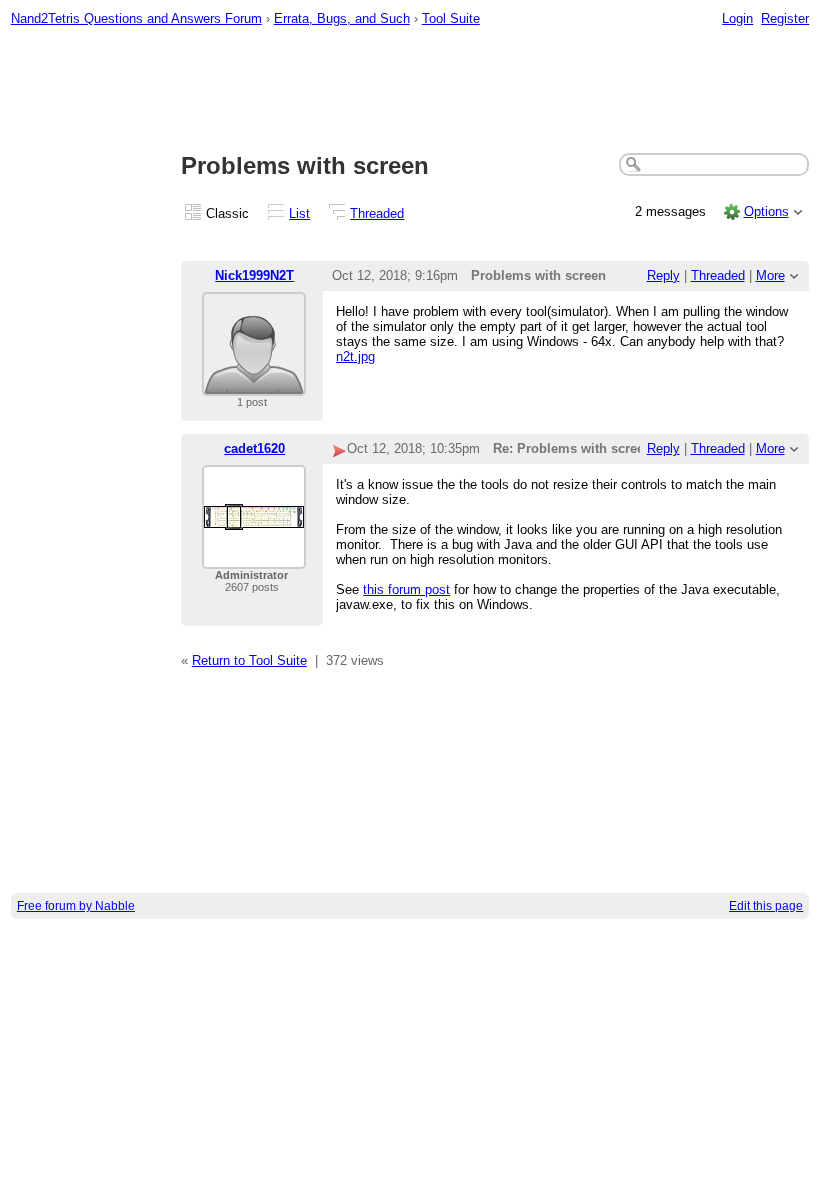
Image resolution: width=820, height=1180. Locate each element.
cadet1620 (254, 448)
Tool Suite (451, 18)
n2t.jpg (355, 356)
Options (766, 211)
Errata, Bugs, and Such (342, 18)
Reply (663, 275)
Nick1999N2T (254, 275)
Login (737, 18)
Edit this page (766, 906)
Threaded (377, 213)
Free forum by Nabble (76, 906)
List (299, 213)
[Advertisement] (410, 91)
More (770, 275)
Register (785, 18)
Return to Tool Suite (249, 660)
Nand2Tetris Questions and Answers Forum (136, 18)
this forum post (406, 589)
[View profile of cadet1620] (254, 556)
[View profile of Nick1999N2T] (254, 383)
